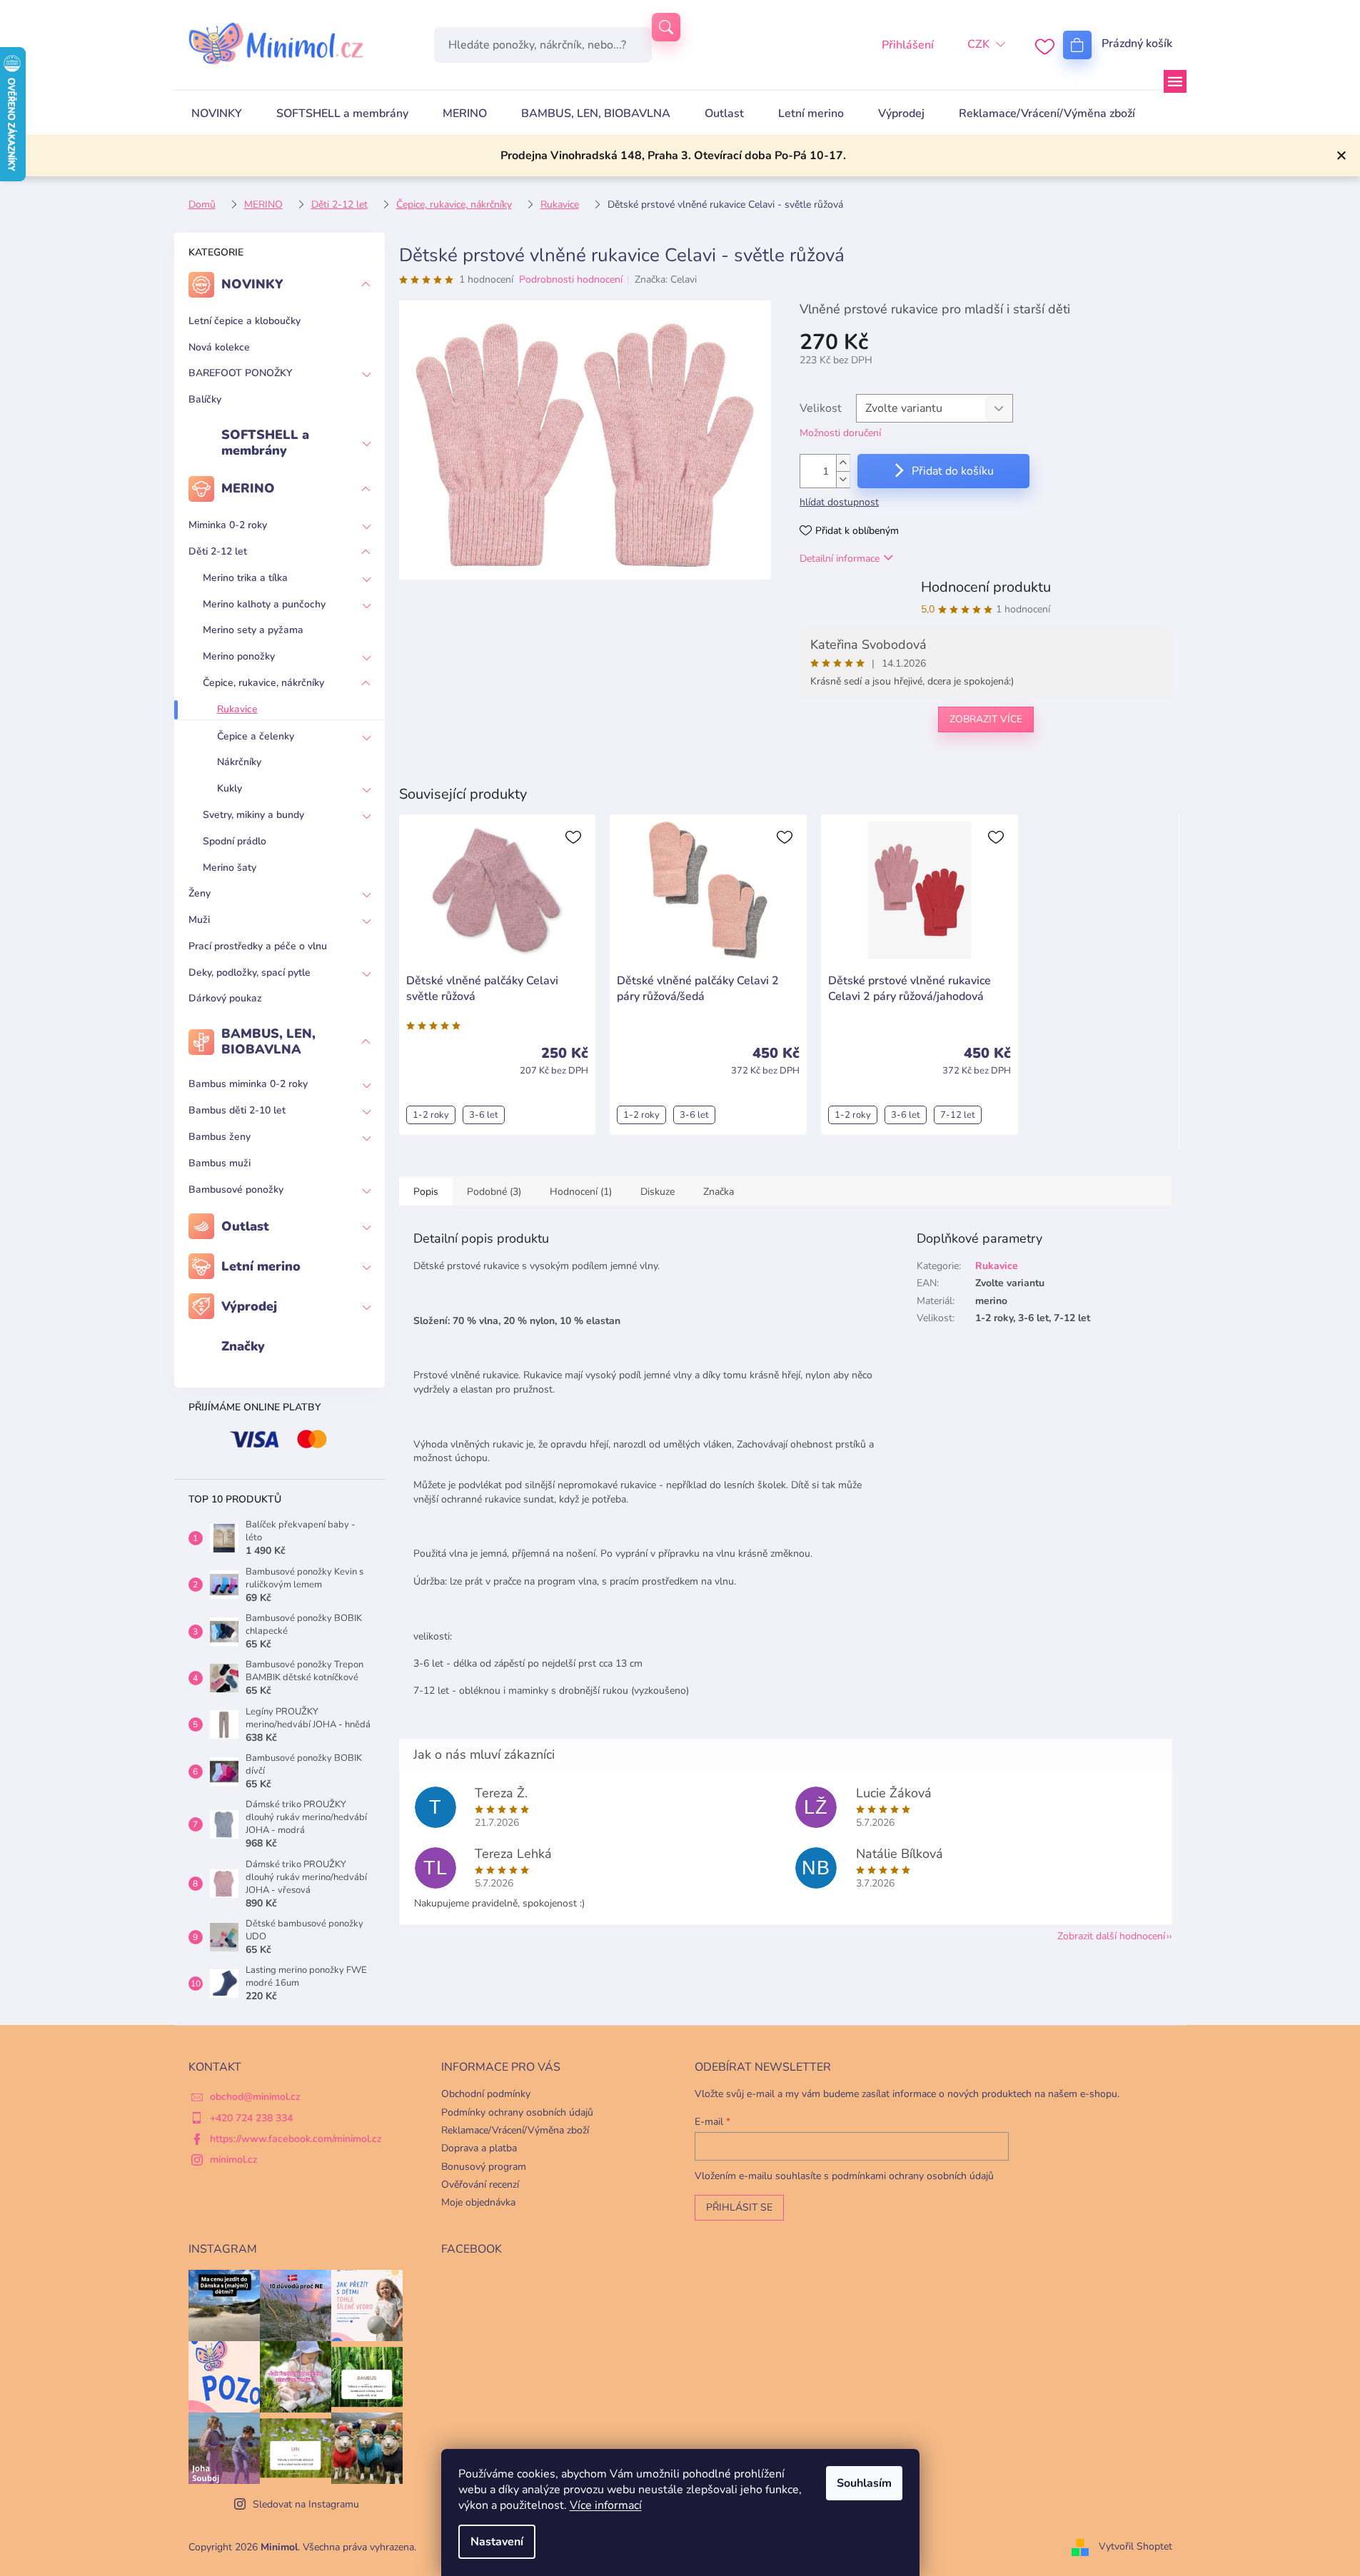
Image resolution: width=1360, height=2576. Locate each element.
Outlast (245, 1226)
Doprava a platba (479, 2148)
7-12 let (958, 1115)
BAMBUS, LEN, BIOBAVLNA (268, 1041)
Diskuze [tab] (658, 1192)
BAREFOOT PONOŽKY (240, 373)
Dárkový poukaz (225, 998)
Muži (199, 920)
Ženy (200, 893)
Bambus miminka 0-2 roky (248, 1084)
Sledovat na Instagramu (306, 2504)
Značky (243, 1346)
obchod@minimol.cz (255, 2097)
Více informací (606, 2505)
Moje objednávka (478, 2202)
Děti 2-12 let (218, 551)
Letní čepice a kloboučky (245, 321)
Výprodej (249, 1306)
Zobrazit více (986, 719)
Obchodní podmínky (486, 2094)
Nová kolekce (219, 347)
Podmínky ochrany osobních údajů (517, 2112)
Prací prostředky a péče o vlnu (258, 946)
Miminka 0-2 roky (228, 525)
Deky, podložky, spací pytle (250, 973)
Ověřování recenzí (480, 2184)
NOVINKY (252, 284)
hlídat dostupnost (839, 502)
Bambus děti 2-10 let (237, 1110)
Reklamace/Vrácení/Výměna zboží (515, 2130)
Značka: (666, 279)
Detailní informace (840, 559)
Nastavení (497, 2542)
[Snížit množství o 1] (843, 479)
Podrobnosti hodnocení (571, 279)
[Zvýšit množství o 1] (843, 463)
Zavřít (873, 766)
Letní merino (261, 1266)
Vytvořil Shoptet (1135, 2546)
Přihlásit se (739, 2207)
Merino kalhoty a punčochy (264, 604)
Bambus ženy (220, 1137)
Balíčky (205, 399)
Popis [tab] (426, 1192)
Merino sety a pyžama (253, 630)
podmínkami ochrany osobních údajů (913, 2176)
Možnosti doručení (840, 433)
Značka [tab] (719, 1192)
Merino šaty (230, 868)
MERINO (248, 488)
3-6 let (484, 1115)
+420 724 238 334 (251, 2118)
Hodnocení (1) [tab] (581, 1192)
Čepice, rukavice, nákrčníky (263, 683)
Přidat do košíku (953, 471)
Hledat (666, 27)
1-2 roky (431, 1115)
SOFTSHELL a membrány (265, 443)
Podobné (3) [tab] (494, 1192)
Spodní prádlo (235, 841)
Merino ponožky (239, 656)
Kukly (230, 788)
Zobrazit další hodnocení (1111, 1936)
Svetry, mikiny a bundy (253, 815)
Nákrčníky (239, 762)
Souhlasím (864, 2483)
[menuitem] (217, 113)
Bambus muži (220, 1163)
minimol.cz (234, 2160)
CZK (978, 44)
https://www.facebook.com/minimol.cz (296, 2139)
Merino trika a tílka (245, 578)
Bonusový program (484, 2167)
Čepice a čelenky (256, 736)
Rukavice (237, 709)
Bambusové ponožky (236, 1189)
